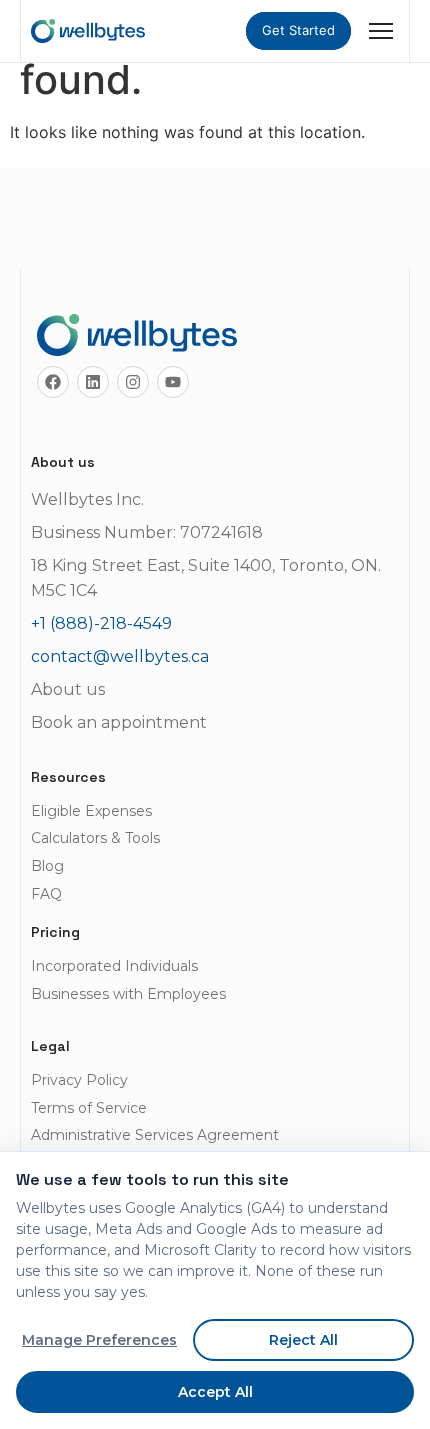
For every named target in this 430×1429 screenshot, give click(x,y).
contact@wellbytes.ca (120, 656)
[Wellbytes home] (88, 31)
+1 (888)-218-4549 (101, 623)
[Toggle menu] (381, 31)
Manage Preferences (99, 1340)
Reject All (303, 1340)
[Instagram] (133, 382)
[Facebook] (53, 382)
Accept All (215, 1392)
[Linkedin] (93, 382)
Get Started (298, 30)
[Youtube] (173, 382)
